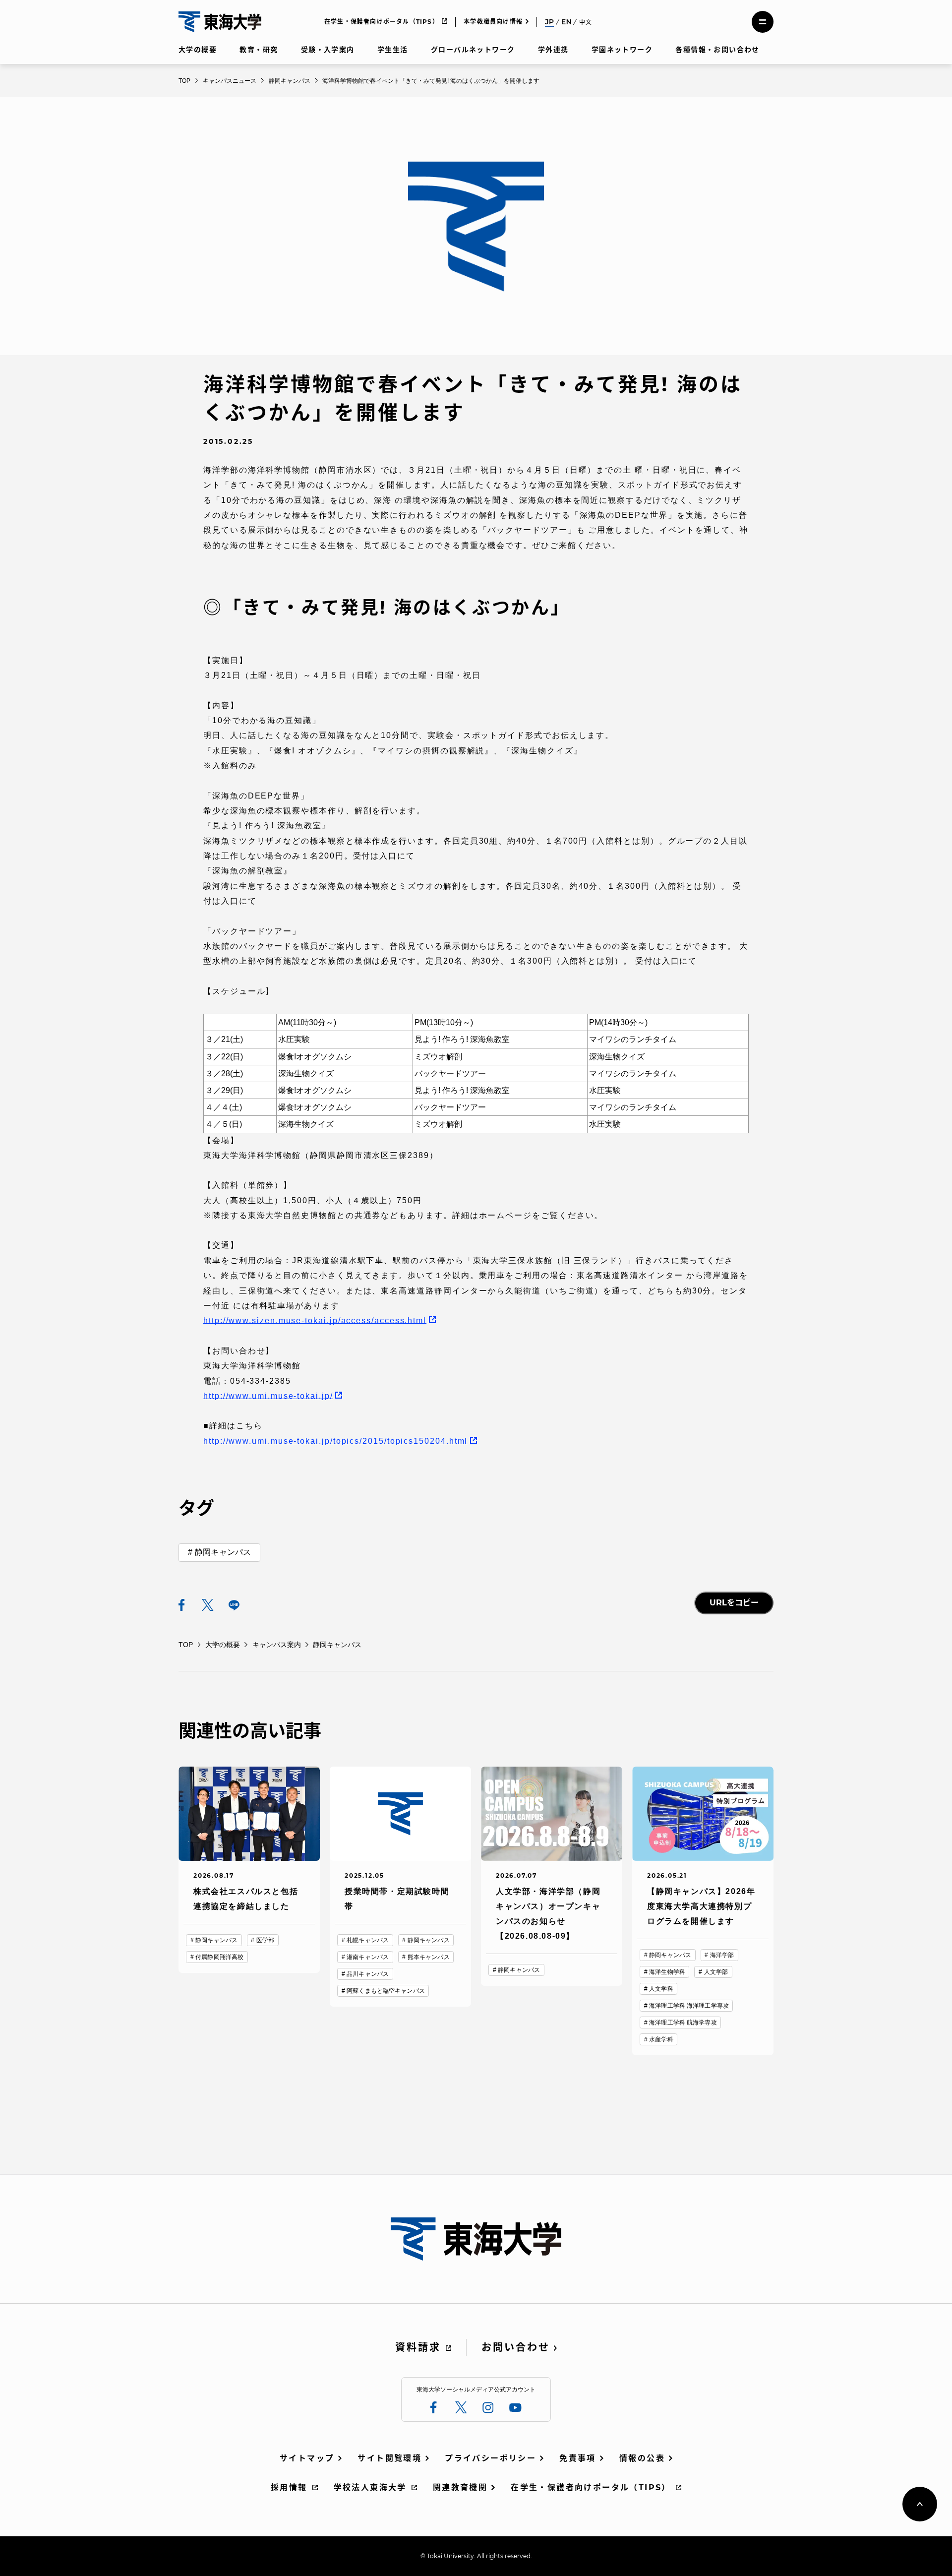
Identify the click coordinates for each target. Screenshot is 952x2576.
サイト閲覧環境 (389, 2458)
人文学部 (716, 1972)
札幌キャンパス (368, 1940)
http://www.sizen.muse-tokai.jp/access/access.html (315, 1320)
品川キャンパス (368, 1974)
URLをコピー (734, 1603)
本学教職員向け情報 (493, 22)
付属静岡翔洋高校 (219, 1957)
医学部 (265, 1940)
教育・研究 (259, 50)
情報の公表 (642, 2458)
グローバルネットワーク (473, 50)
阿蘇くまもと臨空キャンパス (386, 1991)
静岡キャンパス (223, 1552)
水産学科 (661, 2039)
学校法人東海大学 (370, 2487)
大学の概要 (198, 50)
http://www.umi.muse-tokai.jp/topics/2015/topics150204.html (335, 1441)
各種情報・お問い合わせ (717, 50)
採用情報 (289, 2487)
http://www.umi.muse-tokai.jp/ (268, 1396)
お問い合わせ (516, 2347)
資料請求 (418, 2347)
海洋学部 (722, 1955)
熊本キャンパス (429, 1957)
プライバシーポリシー (490, 2458)
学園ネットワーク (622, 50)
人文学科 (661, 1989)
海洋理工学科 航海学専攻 (683, 2023)
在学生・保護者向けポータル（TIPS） (382, 22)
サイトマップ (307, 2458)
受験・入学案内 (328, 50)
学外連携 (553, 50)
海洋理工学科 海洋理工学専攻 (689, 2006)
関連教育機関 (460, 2487)
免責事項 (578, 2458)
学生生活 (393, 50)
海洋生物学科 (667, 1972)
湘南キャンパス (368, 1957)
